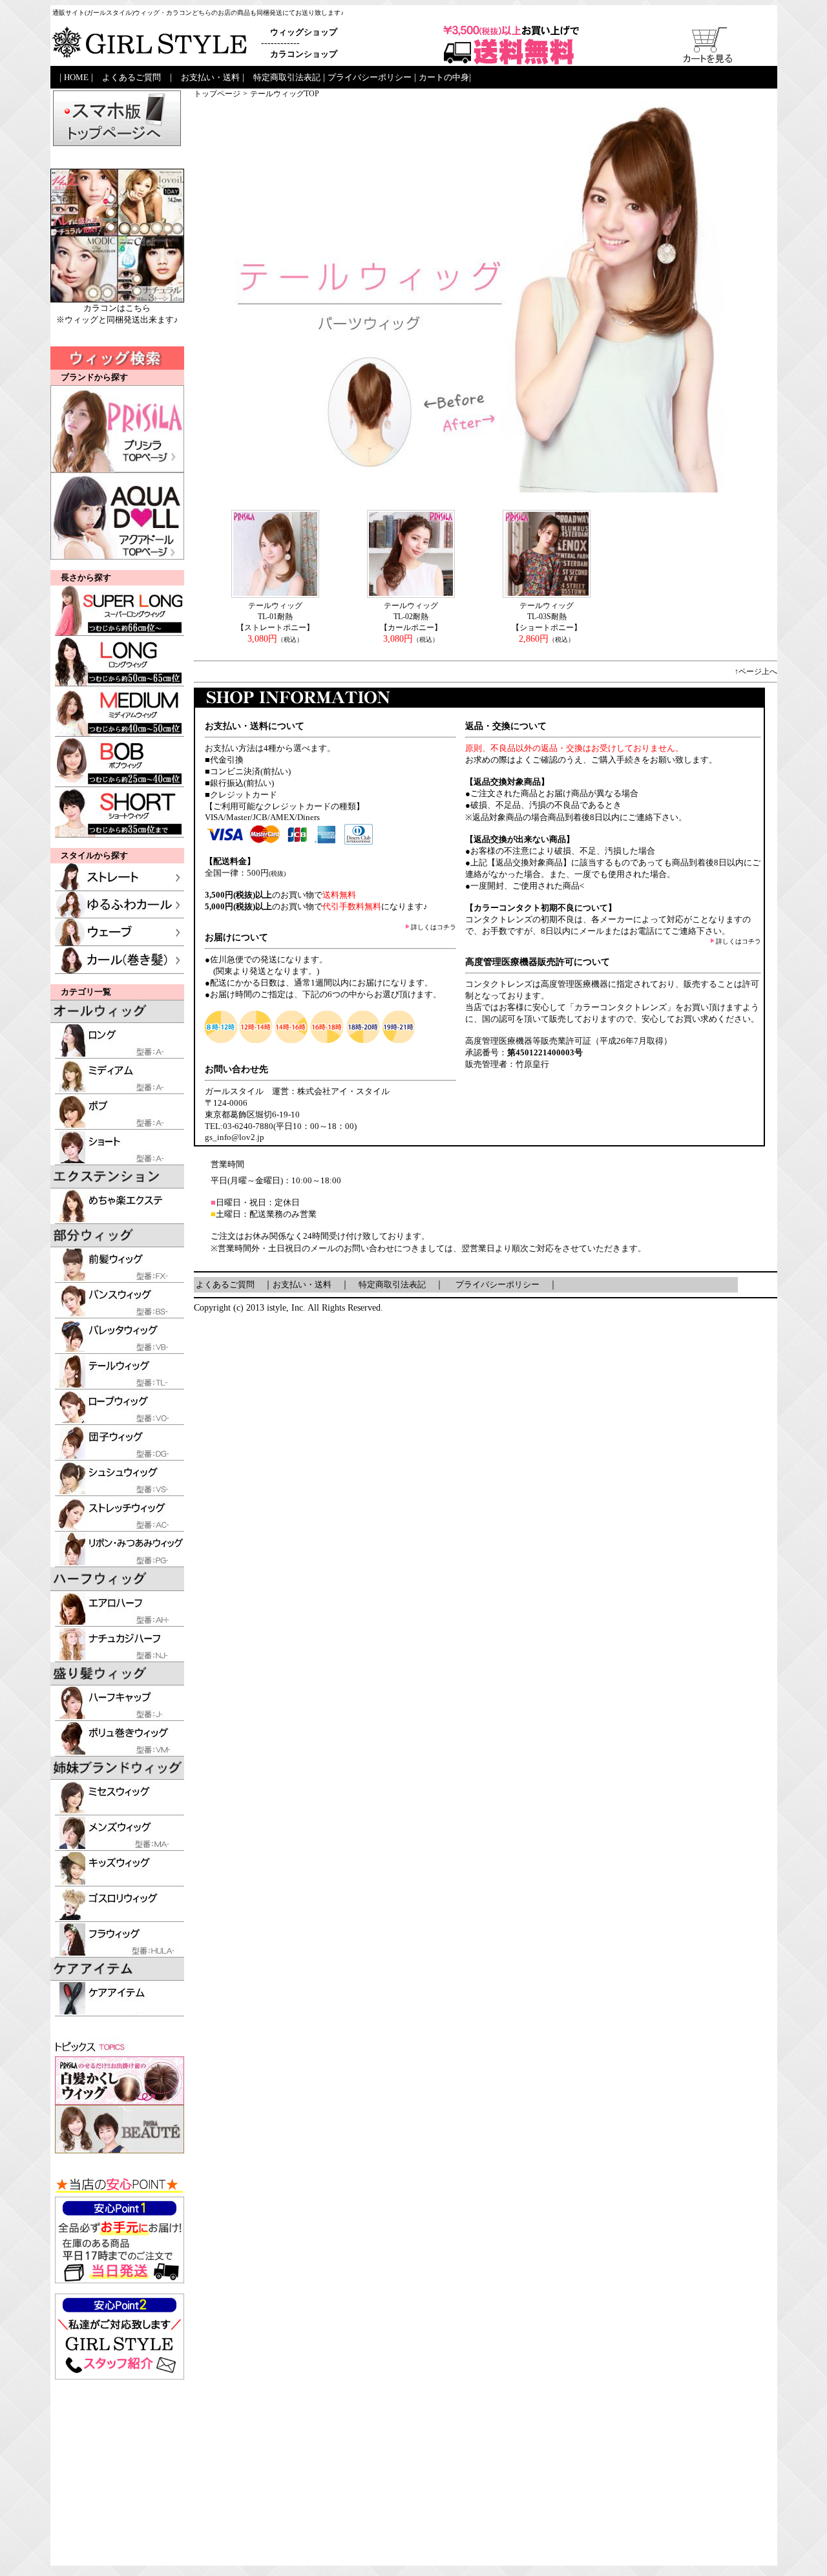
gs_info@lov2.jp (235, 1137)
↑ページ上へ (756, 671)
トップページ (217, 94)
